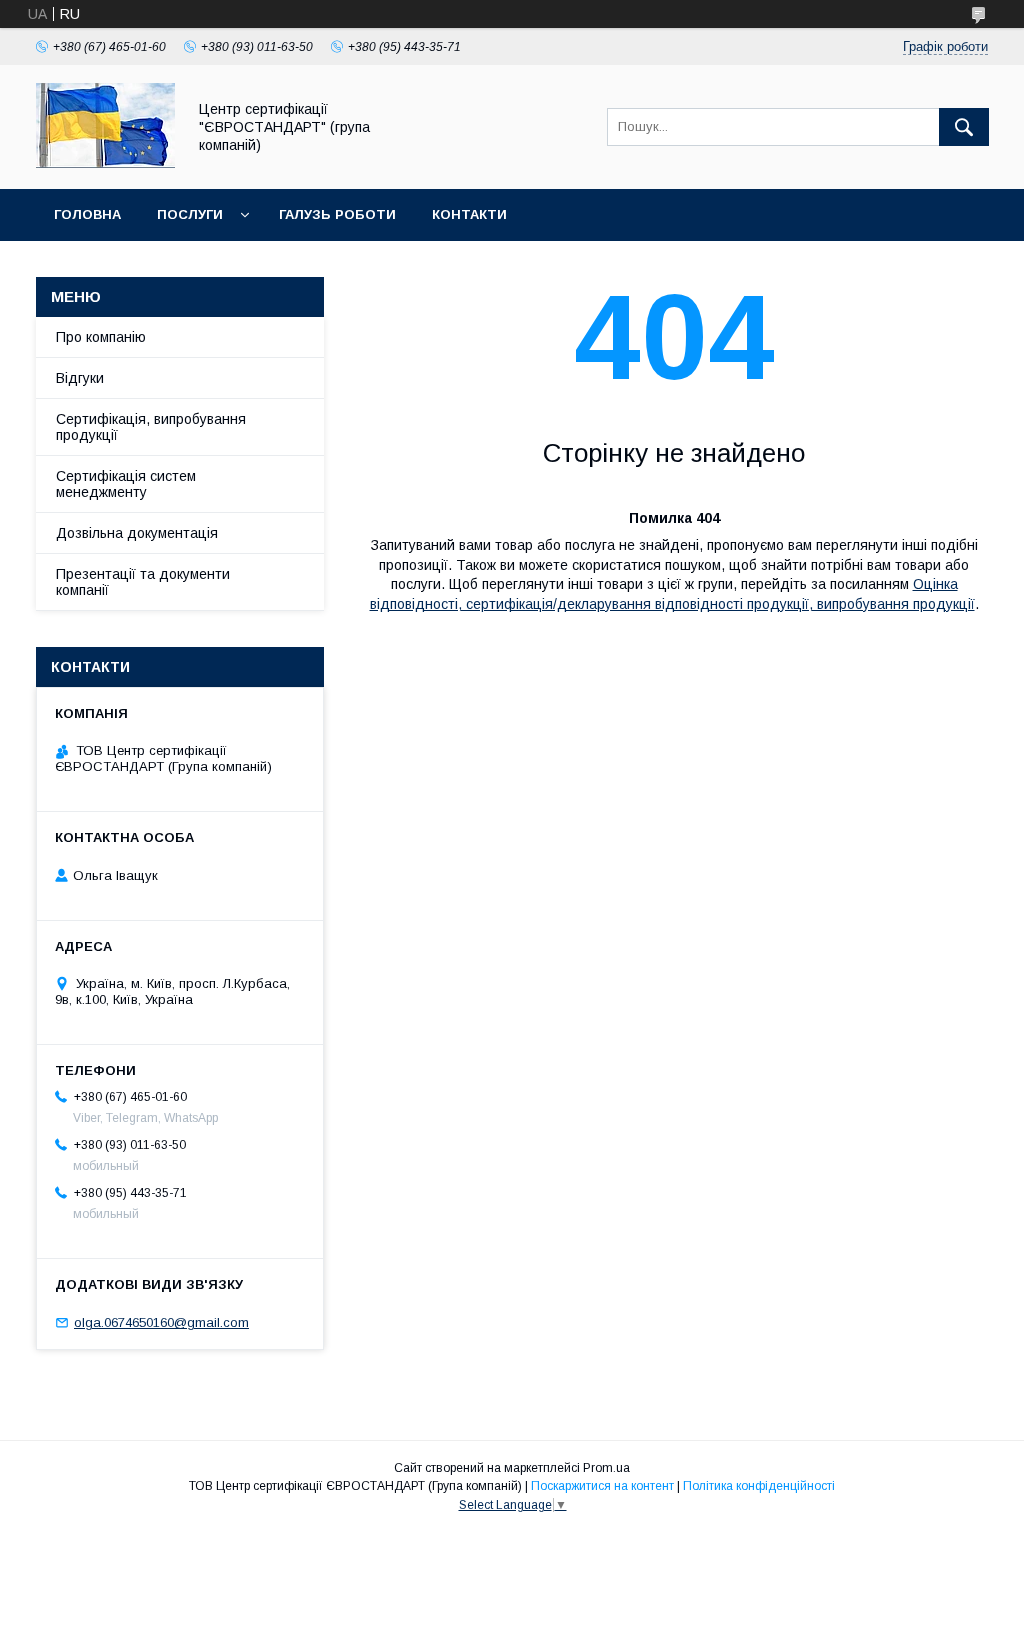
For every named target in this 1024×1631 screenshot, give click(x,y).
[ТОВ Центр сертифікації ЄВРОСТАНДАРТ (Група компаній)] (105, 163)
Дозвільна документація (137, 533)
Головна (87, 214)
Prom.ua (606, 1468)
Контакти (469, 214)
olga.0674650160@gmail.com (161, 1322)
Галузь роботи (337, 214)
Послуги (190, 214)
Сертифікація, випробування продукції (151, 427)
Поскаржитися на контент (602, 1486)
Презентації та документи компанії (143, 582)
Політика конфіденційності (759, 1486)
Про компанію (101, 337)
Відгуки (80, 378)
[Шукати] (964, 127)
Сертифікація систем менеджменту (126, 484)
